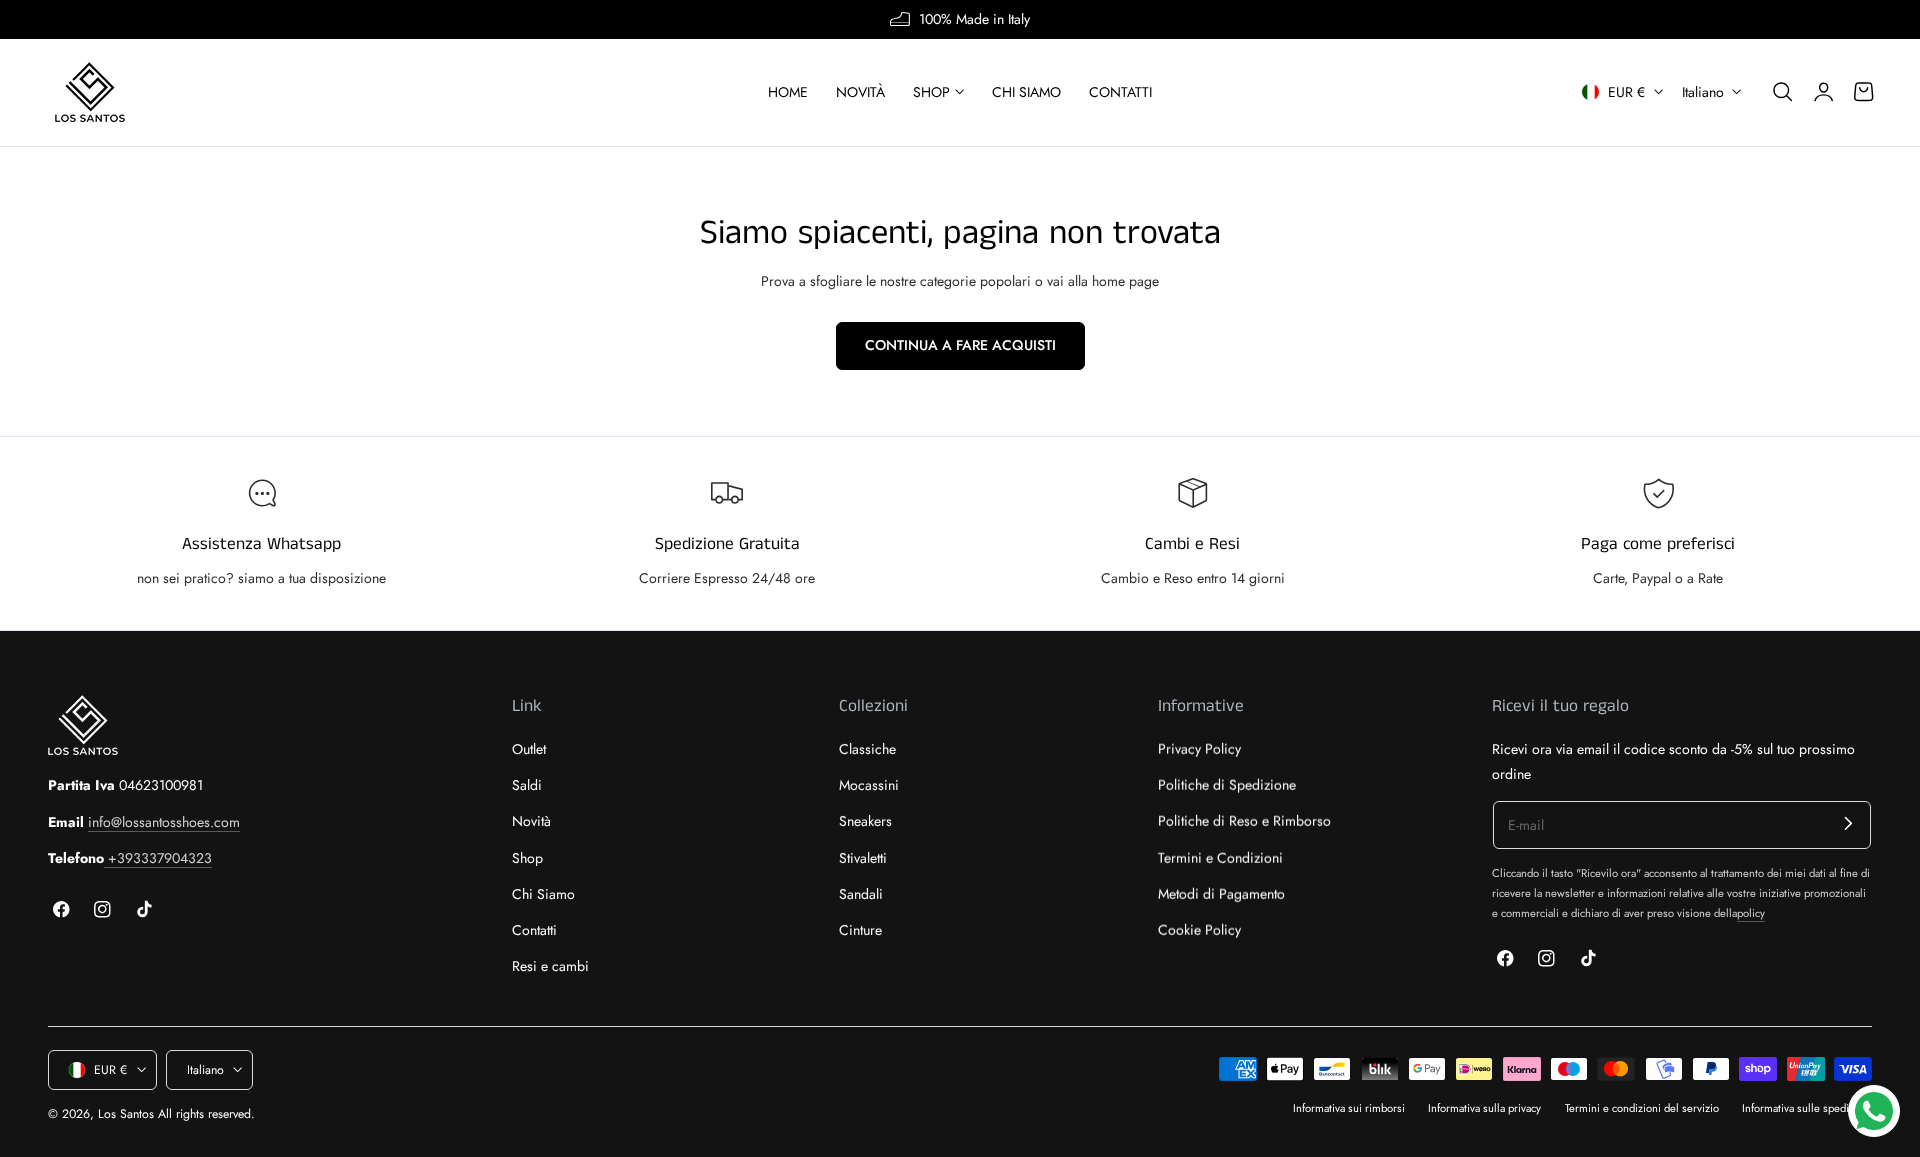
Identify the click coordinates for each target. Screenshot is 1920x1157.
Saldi (527, 785)
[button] (1783, 92)
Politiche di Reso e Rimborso (1244, 822)
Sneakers (865, 822)
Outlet (529, 749)
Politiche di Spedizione (1227, 785)
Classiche (867, 749)
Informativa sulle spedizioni (1807, 1108)
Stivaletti (863, 858)
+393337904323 (158, 858)
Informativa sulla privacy (1484, 1108)
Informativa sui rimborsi (1349, 1108)
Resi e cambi (550, 967)
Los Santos (126, 1114)
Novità (531, 822)
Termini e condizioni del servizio (1642, 1108)
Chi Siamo (543, 894)
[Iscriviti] (1848, 823)
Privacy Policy (1199, 749)
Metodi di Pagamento (1221, 894)
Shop (527, 858)
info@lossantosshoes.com (164, 822)
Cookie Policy (1199, 930)
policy (1751, 913)
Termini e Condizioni (1220, 858)
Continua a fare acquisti (960, 345)
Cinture (860, 930)
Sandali (861, 894)
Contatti (534, 930)
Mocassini (869, 785)
